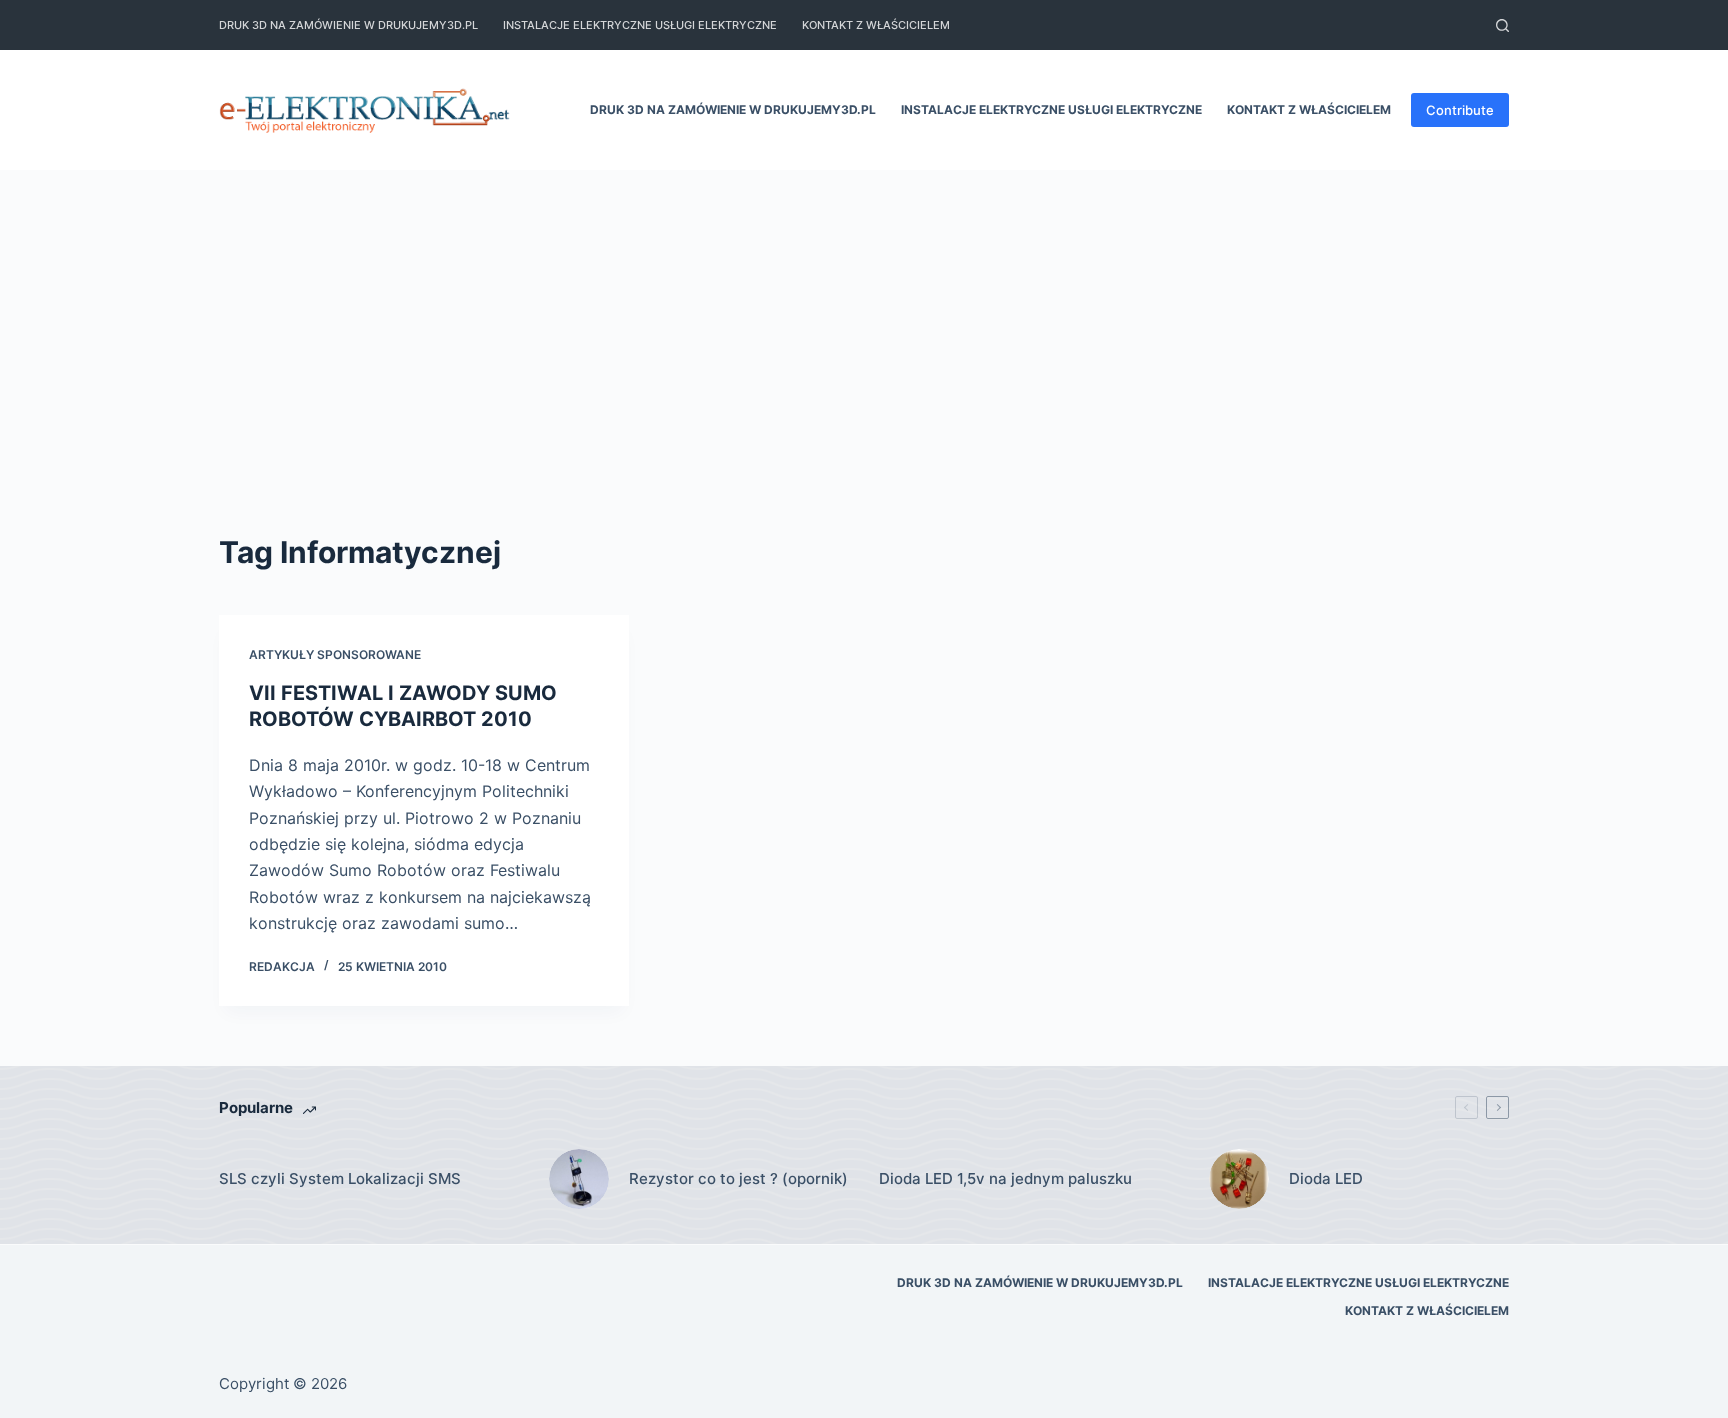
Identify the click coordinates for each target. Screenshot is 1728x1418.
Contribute (1460, 110)
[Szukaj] (1502, 25)
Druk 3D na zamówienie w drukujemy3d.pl (348, 25)
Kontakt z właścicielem (876, 25)
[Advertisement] (864, 380)
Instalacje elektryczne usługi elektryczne (640, 25)
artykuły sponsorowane (335, 654)
